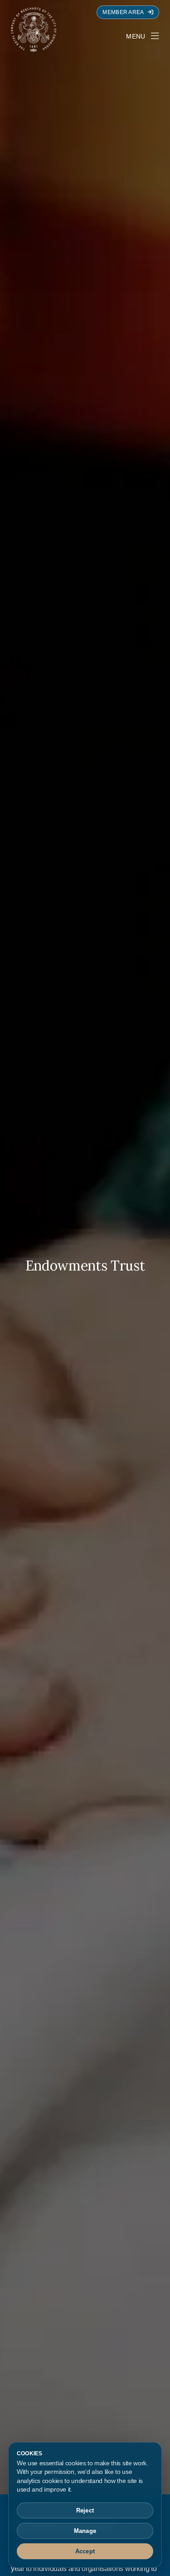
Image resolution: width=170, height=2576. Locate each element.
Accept (85, 2551)
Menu (136, 36)
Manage (85, 2531)
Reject (85, 2510)
